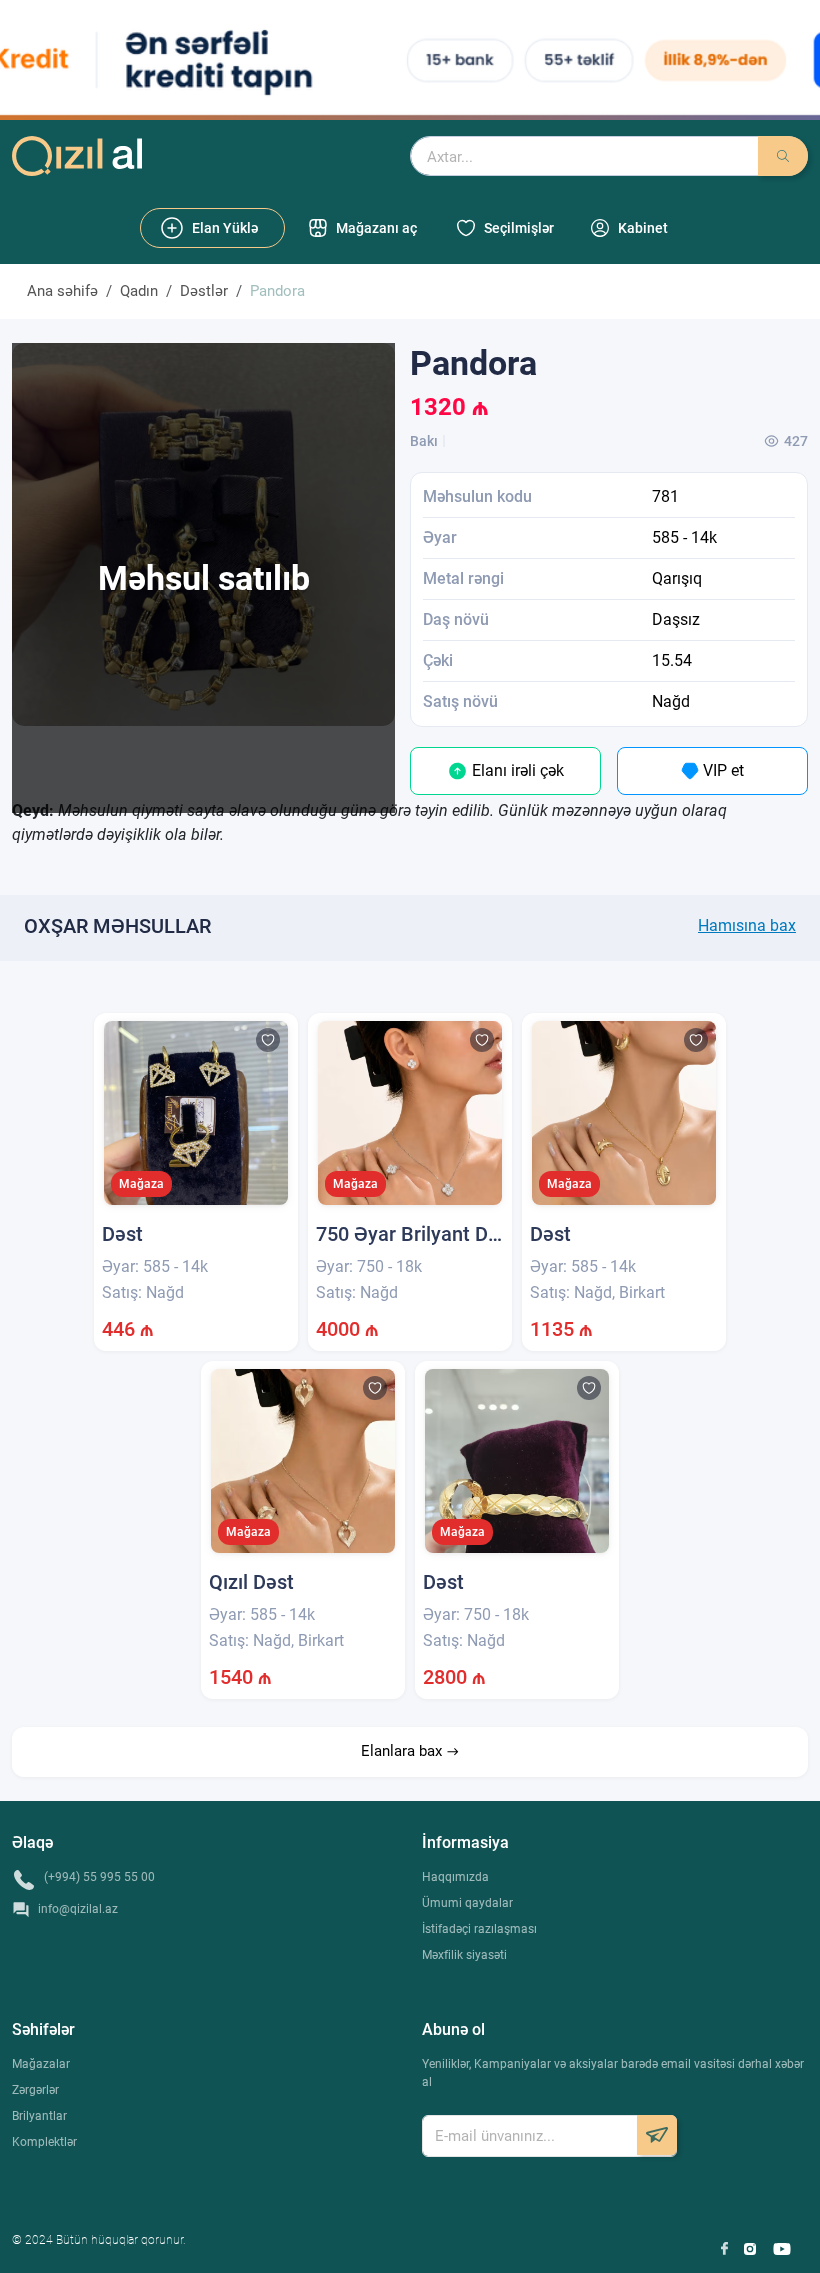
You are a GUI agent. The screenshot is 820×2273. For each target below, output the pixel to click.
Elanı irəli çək (516, 770)
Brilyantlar (39, 2116)
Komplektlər (44, 2142)
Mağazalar (41, 2064)
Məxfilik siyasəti (464, 1955)
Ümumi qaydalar (467, 1903)
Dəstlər (204, 291)
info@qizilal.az (78, 1909)
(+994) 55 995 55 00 (99, 1877)
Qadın (139, 291)
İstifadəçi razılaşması (479, 1929)
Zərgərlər (35, 2090)
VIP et (721, 770)
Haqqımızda (455, 1877)
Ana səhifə (62, 291)
